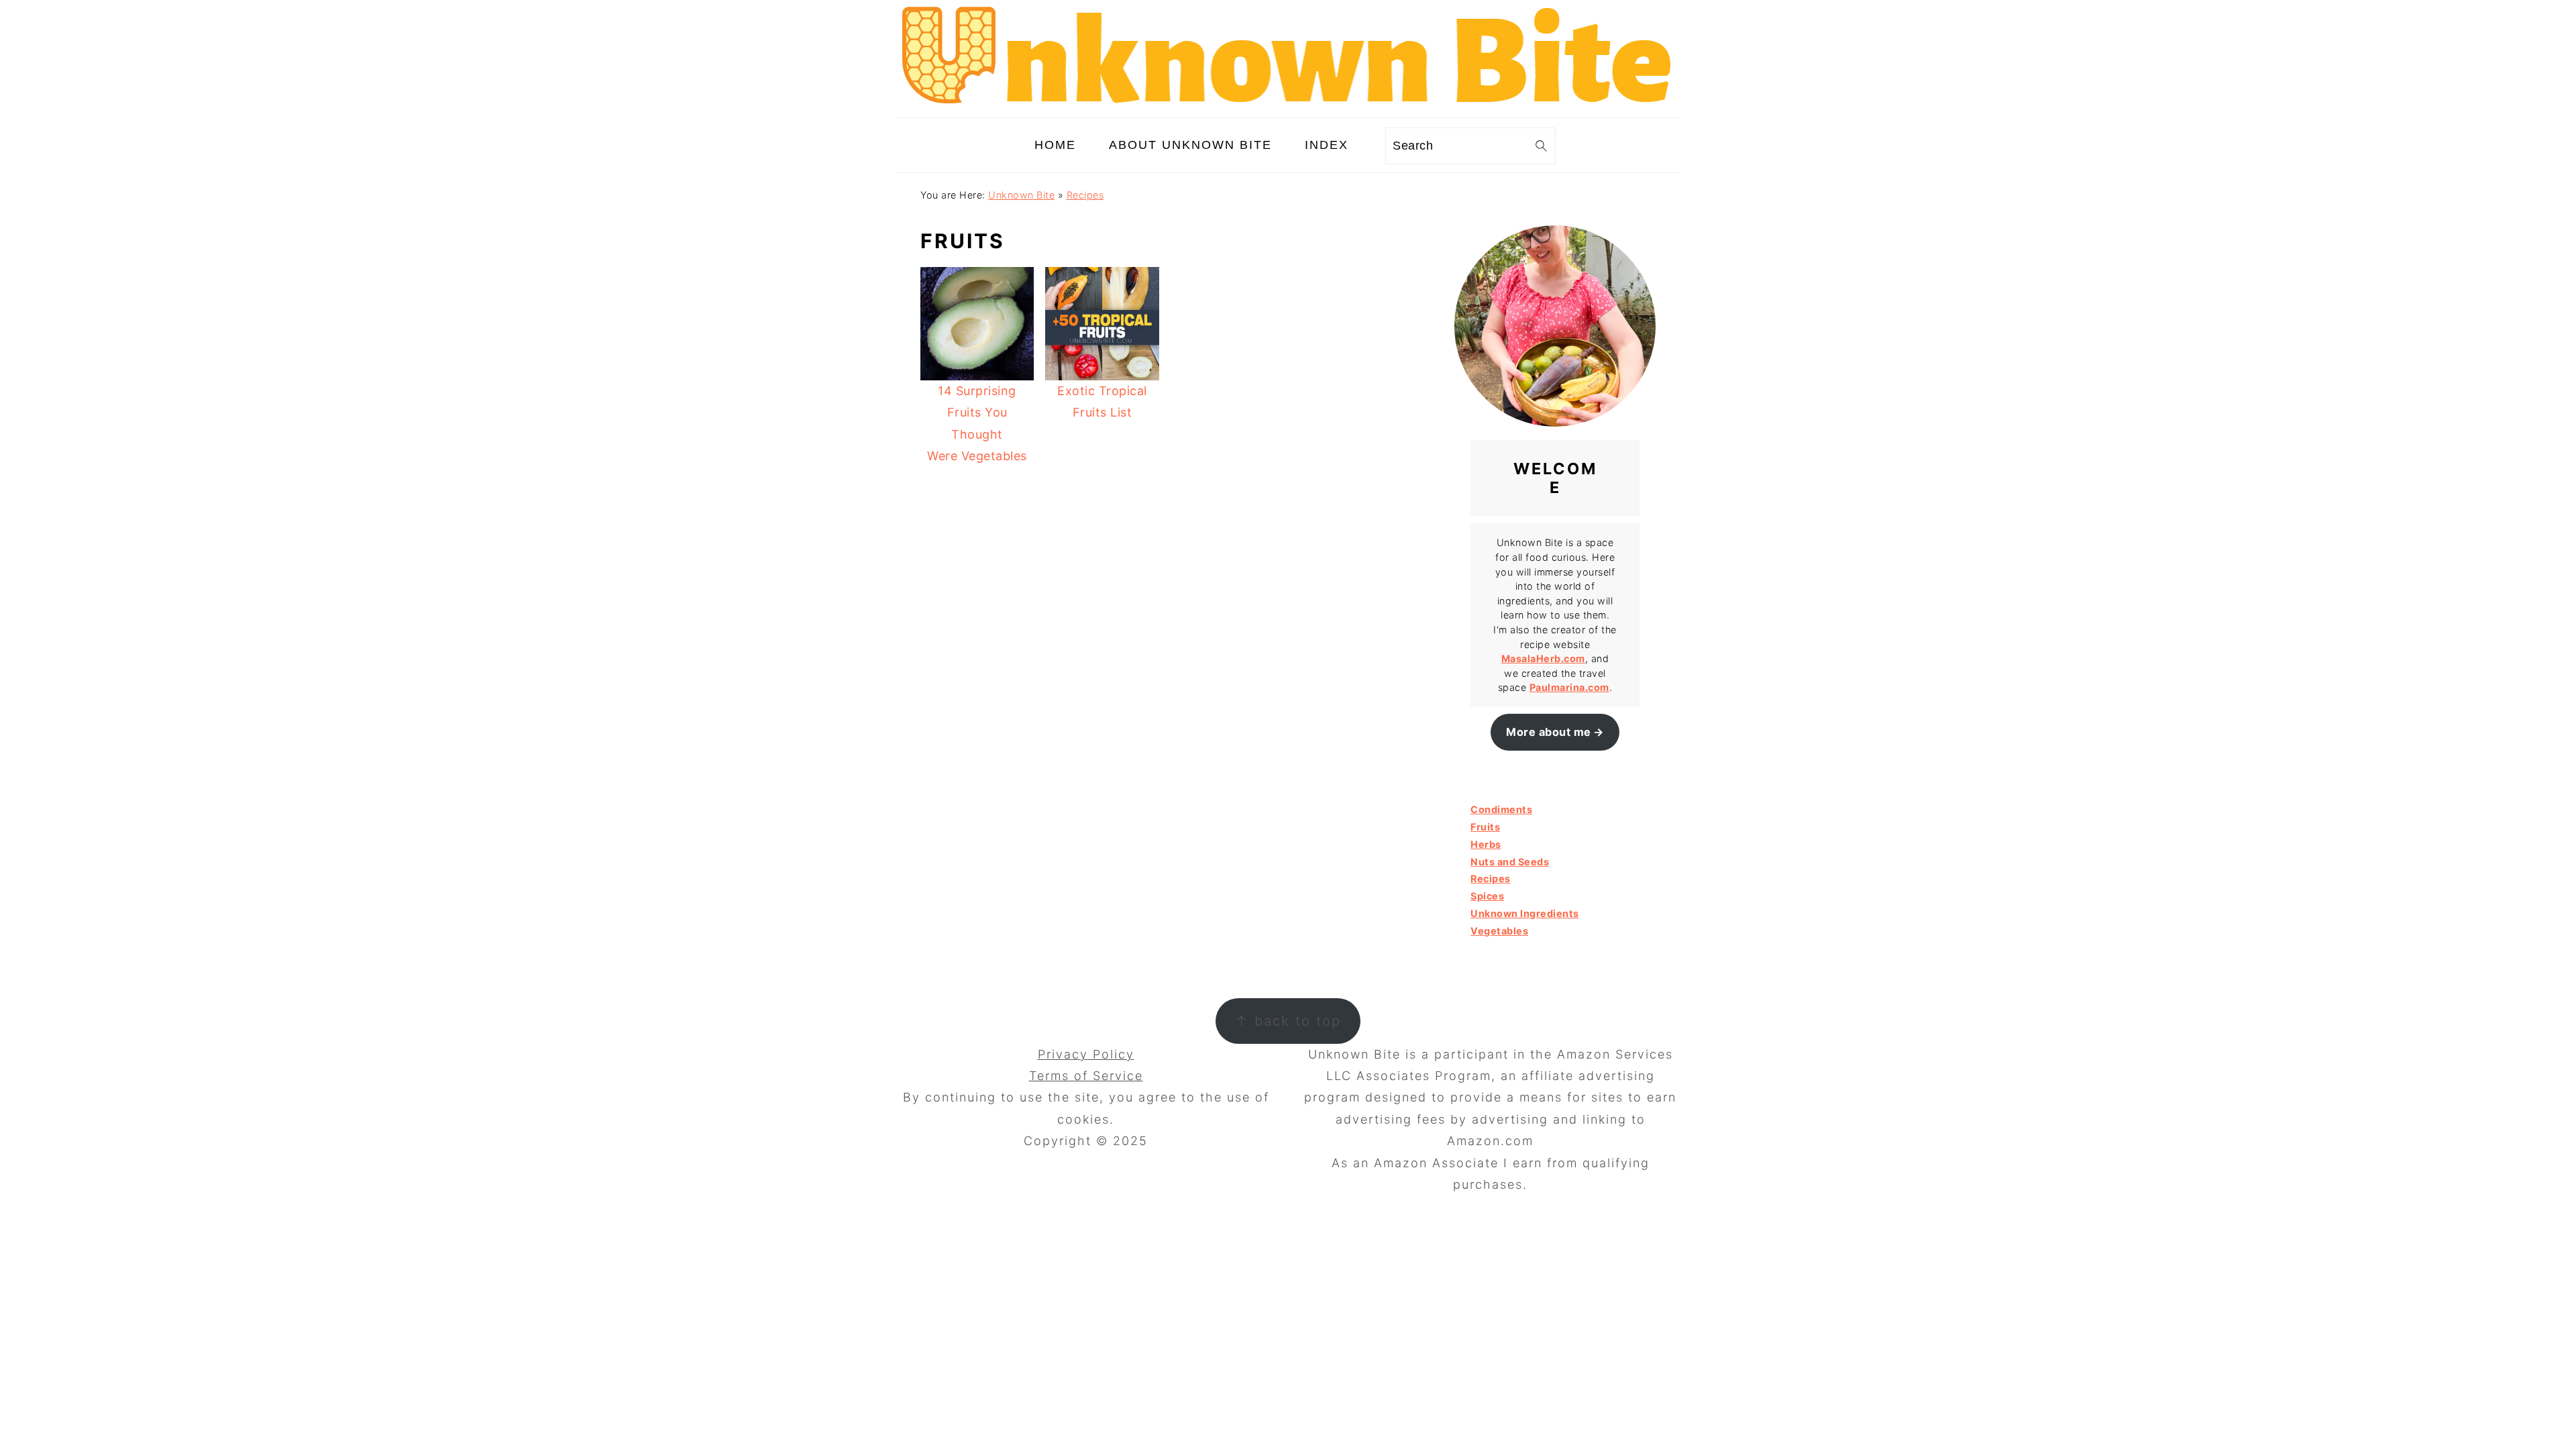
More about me (1549, 732)
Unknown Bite (1021, 195)
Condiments (1501, 809)
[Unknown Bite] (1288, 106)
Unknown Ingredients (1525, 913)
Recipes (1085, 195)
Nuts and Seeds (1510, 862)
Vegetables (1499, 931)
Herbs (1486, 844)
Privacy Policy (1086, 1054)
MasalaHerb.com (1543, 658)
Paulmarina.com (1569, 687)
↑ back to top (1288, 1021)
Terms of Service (1086, 1076)
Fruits (1485, 827)
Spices (1487, 896)
